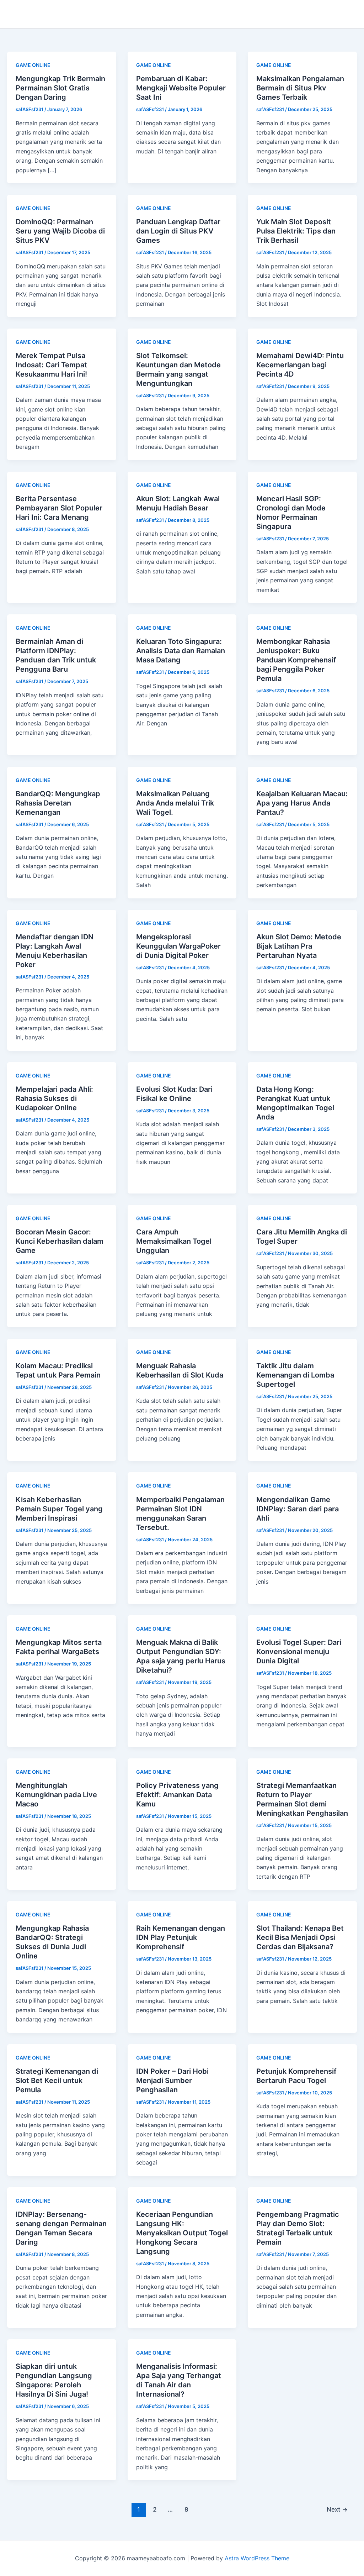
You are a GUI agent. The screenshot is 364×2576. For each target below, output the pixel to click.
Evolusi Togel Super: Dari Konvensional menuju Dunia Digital (299, 1652)
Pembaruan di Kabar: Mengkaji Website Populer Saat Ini (181, 88)
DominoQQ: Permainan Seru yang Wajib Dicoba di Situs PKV (60, 231)
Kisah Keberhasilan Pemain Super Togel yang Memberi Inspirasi (59, 1509)
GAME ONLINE (33, 65)
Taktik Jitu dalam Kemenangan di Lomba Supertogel (295, 1375)
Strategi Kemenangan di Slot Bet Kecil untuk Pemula (57, 2081)
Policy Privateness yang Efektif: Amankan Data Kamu (177, 1795)
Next (337, 2509)
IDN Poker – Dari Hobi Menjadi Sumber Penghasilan (172, 2081)
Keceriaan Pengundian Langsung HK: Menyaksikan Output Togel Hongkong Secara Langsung (182, 2233)
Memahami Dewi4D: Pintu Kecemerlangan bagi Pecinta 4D (300, 365)
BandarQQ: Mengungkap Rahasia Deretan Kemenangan (58, 803)
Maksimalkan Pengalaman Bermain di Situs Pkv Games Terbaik (300, 88)
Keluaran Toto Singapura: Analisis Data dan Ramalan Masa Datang (181, 651)
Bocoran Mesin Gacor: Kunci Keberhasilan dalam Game (60, 1241)
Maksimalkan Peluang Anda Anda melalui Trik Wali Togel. (175, 803)
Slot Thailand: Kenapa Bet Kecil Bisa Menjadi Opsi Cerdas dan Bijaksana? (300, 1937)
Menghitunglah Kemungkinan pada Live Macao (56, 1795)
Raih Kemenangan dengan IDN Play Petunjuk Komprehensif (181, 1937)
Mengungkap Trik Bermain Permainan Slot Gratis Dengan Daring (60, 88)
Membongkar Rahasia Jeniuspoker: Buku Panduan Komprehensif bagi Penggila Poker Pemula (296, 660)
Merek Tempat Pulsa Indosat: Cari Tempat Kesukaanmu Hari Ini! (51, 365)
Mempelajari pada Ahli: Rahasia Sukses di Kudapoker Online (54, 1098)
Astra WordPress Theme (257, 2558)
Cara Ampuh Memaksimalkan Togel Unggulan (174, 1241)
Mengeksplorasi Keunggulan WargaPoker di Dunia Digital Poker (178, 946)
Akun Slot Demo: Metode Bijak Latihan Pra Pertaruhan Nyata (299, 946)
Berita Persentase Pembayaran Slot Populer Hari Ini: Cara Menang (59, 508)
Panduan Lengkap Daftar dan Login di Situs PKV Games (178, 231)
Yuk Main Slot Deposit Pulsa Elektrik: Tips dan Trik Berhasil (296, 231)
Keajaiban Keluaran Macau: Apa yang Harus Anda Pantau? (302, 803)
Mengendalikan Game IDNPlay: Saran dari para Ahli (298, 1509)
